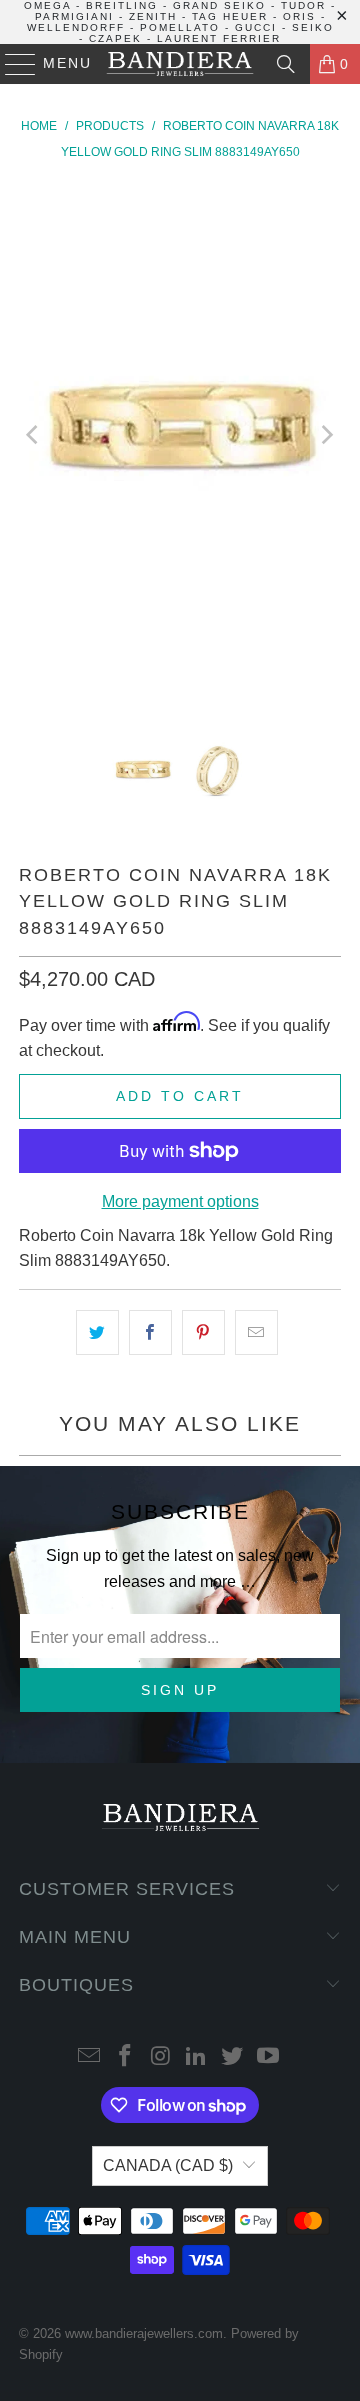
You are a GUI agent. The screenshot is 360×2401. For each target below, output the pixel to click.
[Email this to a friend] (256, 1333)
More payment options (180, 1201)
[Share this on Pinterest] (203, 1333)
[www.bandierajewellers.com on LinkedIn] (197, 2057)
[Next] (326, 435)
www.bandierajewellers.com (144, 2333)
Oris (299, 16)
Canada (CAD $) (168, 2165)
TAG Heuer (230, 16)
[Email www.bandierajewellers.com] (90, 2057)
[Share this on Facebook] (150, 1333)
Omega (47, 5)
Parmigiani (74, 16)
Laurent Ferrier (219, 38)
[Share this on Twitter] (97, 1333)
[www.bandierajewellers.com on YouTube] (268, 2057)
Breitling (122, 5)
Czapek (115, 38)
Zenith (153, 16)
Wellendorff (76, 27)
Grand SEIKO (219, 5)
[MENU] (11, 64)
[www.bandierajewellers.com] (180, 64)
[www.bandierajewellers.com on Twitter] (233, 2057)
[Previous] (34, 435)
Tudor (303, 5)
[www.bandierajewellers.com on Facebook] (126, 2057)
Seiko (313, 27)
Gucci (256, 27)
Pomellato (180, 27)
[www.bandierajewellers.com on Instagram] (161, 2057)
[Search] (286, 64)
